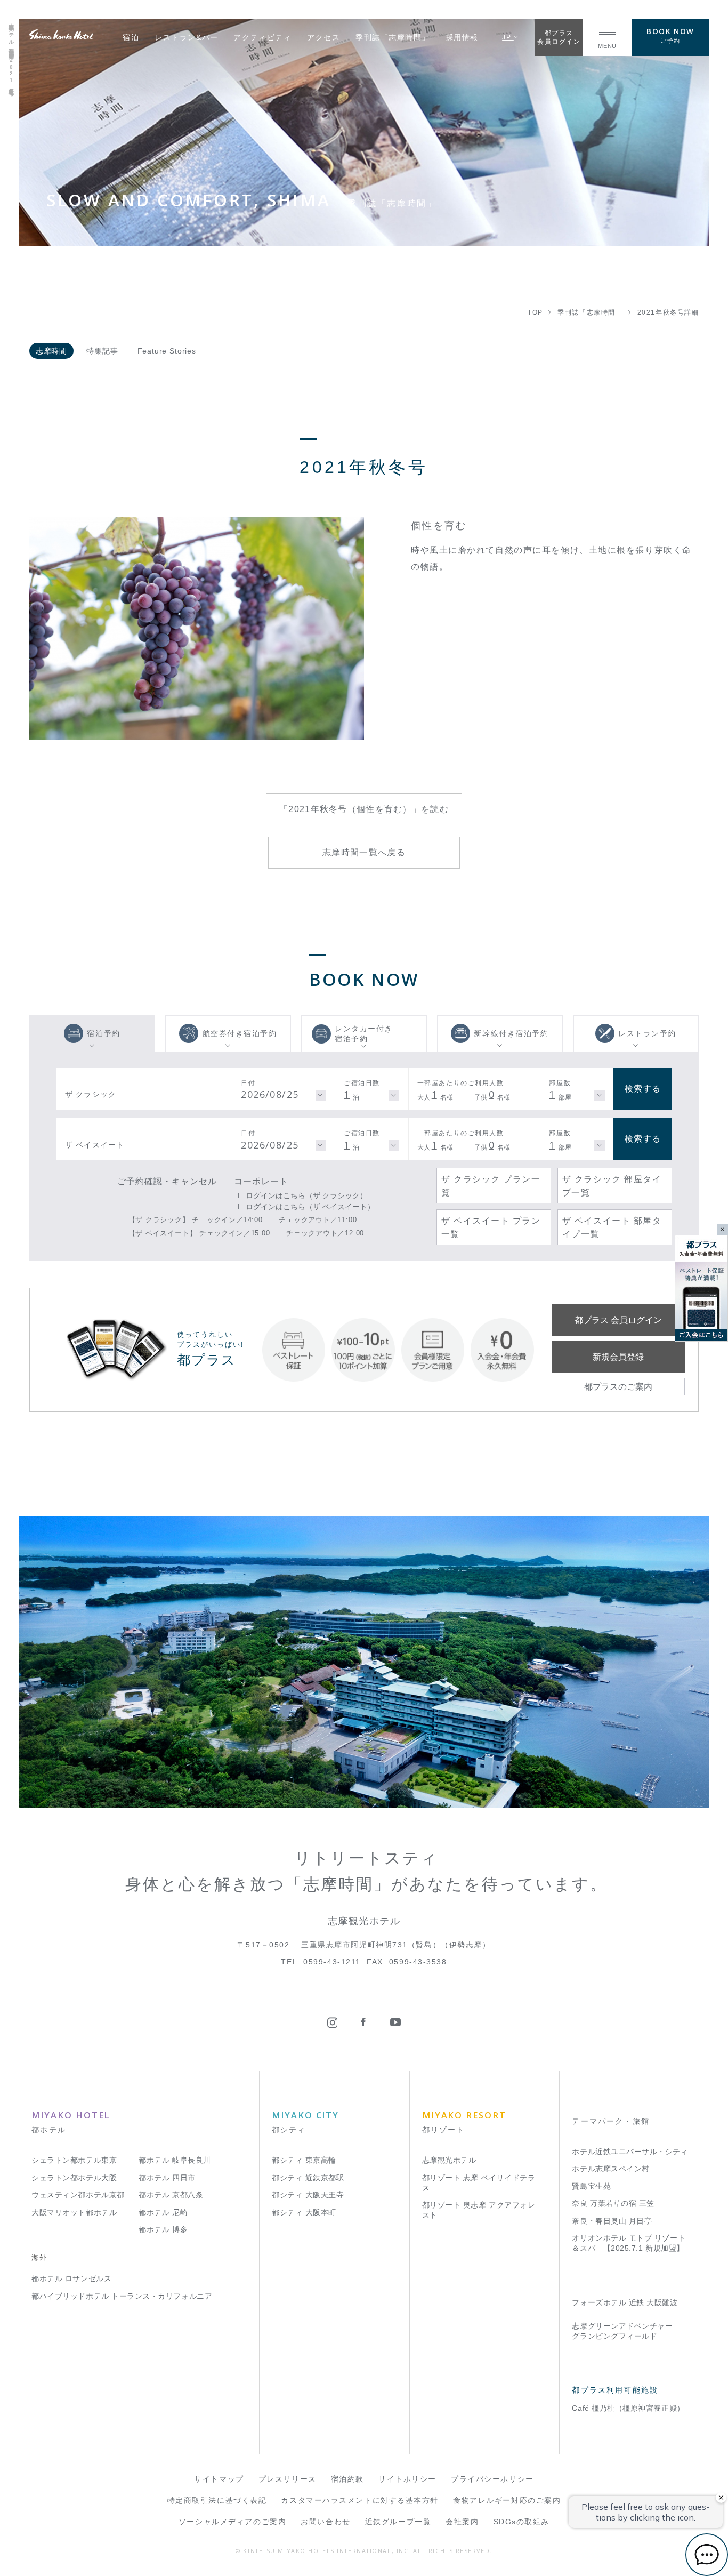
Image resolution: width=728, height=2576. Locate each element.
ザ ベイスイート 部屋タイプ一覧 (612, 1227)
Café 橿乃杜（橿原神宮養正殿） (628, 2408)
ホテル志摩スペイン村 (610, 2169)
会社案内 (462, 2522)
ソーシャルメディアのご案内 (232, 2522)
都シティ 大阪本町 (304, 2213)
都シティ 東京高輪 (304, 2160)
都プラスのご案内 (618, 1386)
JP (508, 37)
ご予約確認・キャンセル (167, 1181)
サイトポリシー (407, 2479)
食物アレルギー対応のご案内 (507, 2501)
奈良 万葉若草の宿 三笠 (613, 2204)
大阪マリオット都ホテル (74, 2213)
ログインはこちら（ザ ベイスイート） (310, 1207)
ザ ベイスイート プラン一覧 (491, 1227)
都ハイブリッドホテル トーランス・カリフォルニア (122, 2296)
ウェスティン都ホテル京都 (78, 2195)
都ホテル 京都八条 (171, 2195)
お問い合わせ (325, 2522)
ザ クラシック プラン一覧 (491, 1185)
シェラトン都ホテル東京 (74, 2160)
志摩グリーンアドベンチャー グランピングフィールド (622, 2331)
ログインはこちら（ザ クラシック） (306, 1195)
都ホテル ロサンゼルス (71, 2279)
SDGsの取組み (521, 2522)
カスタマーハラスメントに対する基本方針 (360, 2501)
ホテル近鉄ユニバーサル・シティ (630, 2152)
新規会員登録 (618, 1357)
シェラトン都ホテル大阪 (74, 2178)
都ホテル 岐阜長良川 (175, 2160)
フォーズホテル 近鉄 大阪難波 (625, 2303)
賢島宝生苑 (591, 2186)
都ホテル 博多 (163, 2230)
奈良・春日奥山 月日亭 (612, 2221)
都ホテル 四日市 (167, 2178)
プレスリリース (288, 2479)
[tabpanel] (197, 628)
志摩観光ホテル (449, 2160)
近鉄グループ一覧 (398, 2522)
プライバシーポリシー (492, 2479)
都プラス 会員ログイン (618, 1320)
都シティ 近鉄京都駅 (308, 2178)
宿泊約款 (347, 2479)
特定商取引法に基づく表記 (217, 2501)
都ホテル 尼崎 (163, 2213)
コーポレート (261, 1181)
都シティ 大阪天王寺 (308, 2195)
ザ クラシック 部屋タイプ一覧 (612, 1185)
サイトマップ (219, 2479)
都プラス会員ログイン (559, 37)
